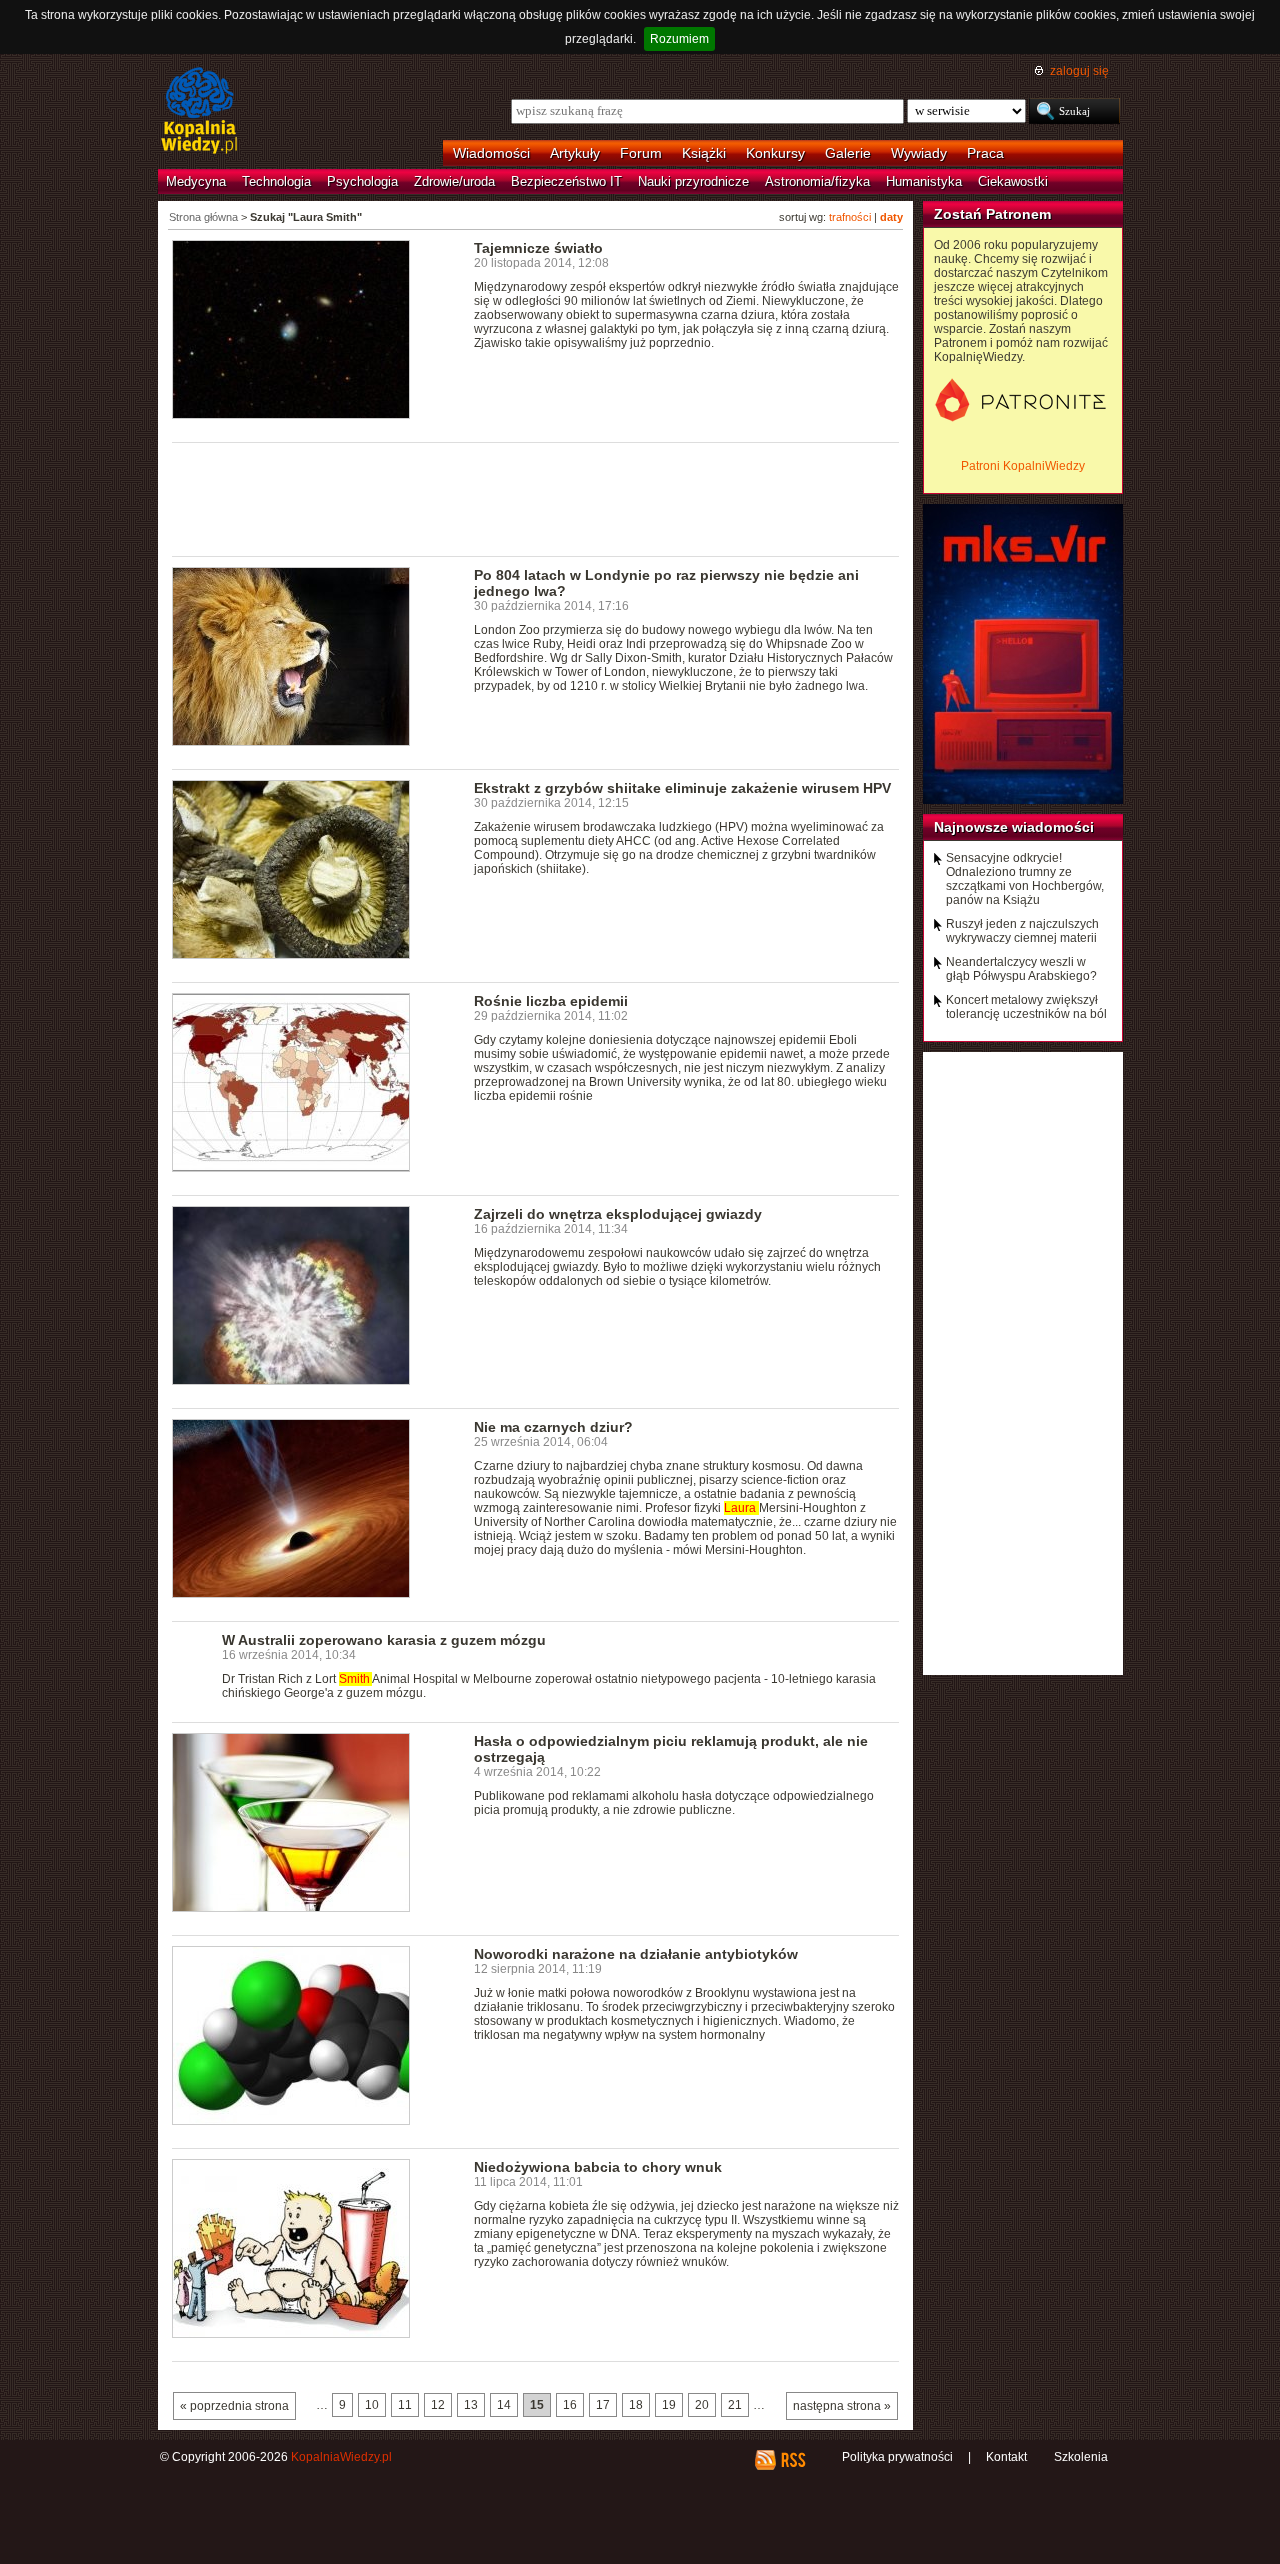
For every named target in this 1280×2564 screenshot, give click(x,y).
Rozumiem (679, 39)
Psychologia (362, 181)
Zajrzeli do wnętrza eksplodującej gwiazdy (618, 1214)
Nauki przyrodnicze (693, 181)
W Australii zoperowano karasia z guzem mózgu (384, 1640)
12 (438, 2405)
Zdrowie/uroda (454, 181)
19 (669, 2405)
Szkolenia (1081, 2457)
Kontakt (1006, 2457)
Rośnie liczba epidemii (551, 1001)
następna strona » (842, 2406)
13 (471, 2405)
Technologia (276, 181)
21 (735, 2405)
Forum (641, 153)
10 (372, 2405)
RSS (792, 2460)
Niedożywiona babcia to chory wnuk (598, 2167)
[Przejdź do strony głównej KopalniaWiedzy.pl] (199, 112)
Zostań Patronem (992, 214)
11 (405, 2405)
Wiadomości (491, 153)
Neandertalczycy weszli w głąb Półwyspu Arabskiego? (1021, 969)
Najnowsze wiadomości (1014, 827)
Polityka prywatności (897, 2457)
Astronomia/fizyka (817, 181)
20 (702, 2405)
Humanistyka (924, 181)
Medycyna (196, 181)
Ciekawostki (1013, 181)
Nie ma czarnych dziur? (553, 1427)
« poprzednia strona (234, 2406)
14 (504, 2405)
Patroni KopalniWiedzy (1023, 466)
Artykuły (575, 153)
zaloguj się (1079, 71)
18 (636, 2405)
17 (603, 2405)
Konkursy (775, 153)
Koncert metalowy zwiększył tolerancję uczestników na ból (1026, 1007)
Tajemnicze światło (538, 248)
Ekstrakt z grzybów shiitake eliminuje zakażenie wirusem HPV (682, 788)
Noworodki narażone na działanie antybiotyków (636, 1954)
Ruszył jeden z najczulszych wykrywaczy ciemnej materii (1022, 931)
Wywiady (919, 153)
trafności (850, 217)
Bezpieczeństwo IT (566, 181)
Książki (704, 153)
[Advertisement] (536, 498)
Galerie (848, 153)
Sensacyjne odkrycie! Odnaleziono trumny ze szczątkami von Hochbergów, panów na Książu (1025, 879)
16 (570, 2405)
